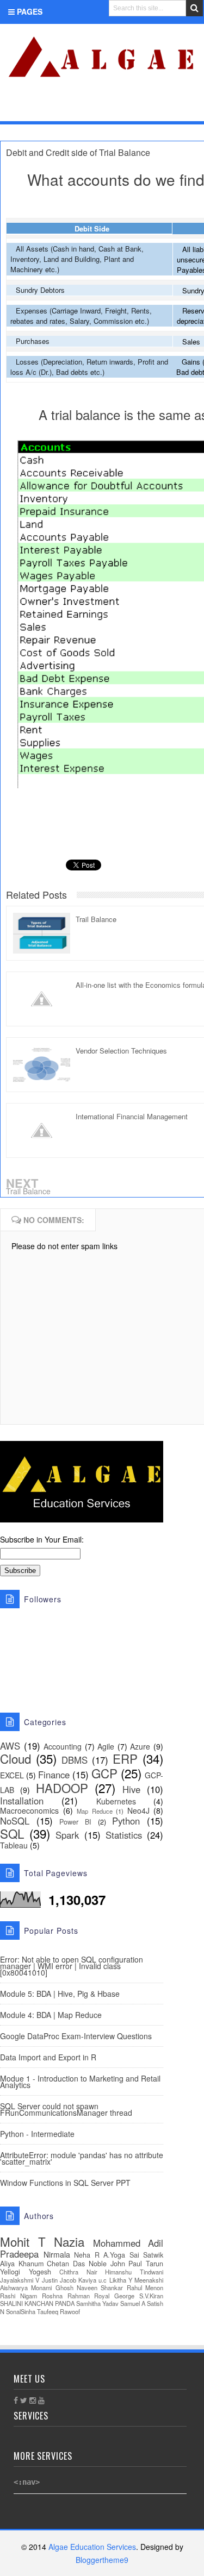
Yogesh (40, 2272)
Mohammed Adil (128, 2243)
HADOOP (62, 1788)
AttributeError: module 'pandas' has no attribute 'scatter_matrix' (82, 2158)
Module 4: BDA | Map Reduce (51, 2015)
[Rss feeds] (189, 107)
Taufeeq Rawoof (58, 2311)
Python (126, 1821)
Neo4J (138, 1810)
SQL (12, 1833)
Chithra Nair (78, 2272)
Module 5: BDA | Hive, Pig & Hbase (60, 1994)
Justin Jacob (59, 2280)
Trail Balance (28, 1191)
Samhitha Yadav (97, 2303)
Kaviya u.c (92, 2280)
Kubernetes (116, 1801)
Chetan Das (66, 2264)
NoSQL (15, 1821)
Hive (131, 1789)
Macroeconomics (29, 1810)
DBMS (75, 1760)
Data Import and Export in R (48, 2057)
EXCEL (12, 1775)
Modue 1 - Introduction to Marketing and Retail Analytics (80, 2082)
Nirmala (57, 2254)
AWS (10, 1746)
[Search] (194, 8)
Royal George (114, 2296)
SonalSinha (21, 2311)
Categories (41, 109)
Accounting (63, 1746)
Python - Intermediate (37, 2134)
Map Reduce (95, 1811)
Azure (140, 1746)
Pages (29, 11)
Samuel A (133, 2303)
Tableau (14, 1845)
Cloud (16, 1758)
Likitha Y (121, 2280)
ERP (125, 1758)
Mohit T (23, 2241)
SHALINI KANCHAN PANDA (37, 2303)
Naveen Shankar (100, 2287)
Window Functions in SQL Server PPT (65, 2183)
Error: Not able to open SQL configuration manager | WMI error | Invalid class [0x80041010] (72, 1966)
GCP (104, 1773)
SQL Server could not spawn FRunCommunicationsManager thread (66, 2109)
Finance (54, 1775)
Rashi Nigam (18, 2296)
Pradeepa (19, 2254)
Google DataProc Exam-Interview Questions (76, 2036)
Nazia (69, 2241)
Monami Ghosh (52, 2287)
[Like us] (136, 107)
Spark (67, 1835)
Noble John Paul (115, 2264)
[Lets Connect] (172, 107)
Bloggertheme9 (102, 2560)
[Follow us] (153, 107)
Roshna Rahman (66, 2296)
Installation (22, 1801)
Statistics (124, 1835)
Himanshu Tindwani (134, 2272)
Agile (106, 1746)
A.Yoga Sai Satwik (133, 2255)
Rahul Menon (145, 2287)
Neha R (87, 2255)
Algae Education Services (12, 37)
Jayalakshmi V (20, 2280)
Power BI (75, 1822)
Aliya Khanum (22, 2264)
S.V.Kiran (151, 2296)
